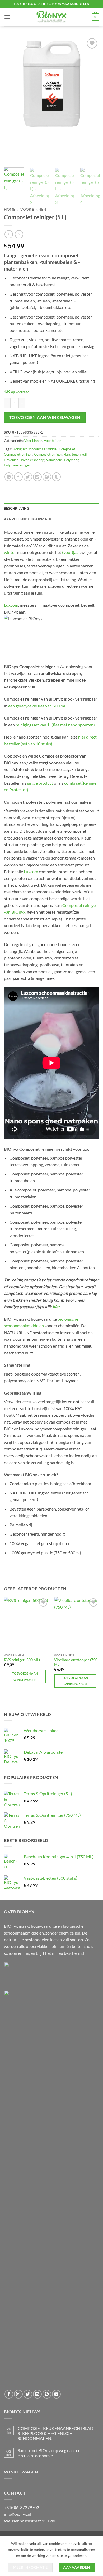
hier (56, 1307)
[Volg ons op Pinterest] (47, 2394)
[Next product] (9, 234)
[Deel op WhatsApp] (9, 477)
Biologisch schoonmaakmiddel (35, 449)
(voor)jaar (71, 552)
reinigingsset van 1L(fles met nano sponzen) (55, 725)
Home (10, 209)
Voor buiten (53, 441)
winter (10, 552)
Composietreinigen (18, 454)
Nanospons (54, 460)
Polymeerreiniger (17, 465)
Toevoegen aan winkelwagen (45, 417)
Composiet (67, 449)
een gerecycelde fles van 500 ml (37, 706)
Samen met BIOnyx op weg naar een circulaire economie (50, 2453)
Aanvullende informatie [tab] (28, 519)
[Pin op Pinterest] (47, 477)
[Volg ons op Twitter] (28, 2394)
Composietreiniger (48, 454)
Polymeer (71, 460)
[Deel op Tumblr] (56, 477)
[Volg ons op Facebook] (9, 2394)
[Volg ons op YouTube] (56, 2394)
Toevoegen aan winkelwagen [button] (25, 1677)
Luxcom (11, 605)
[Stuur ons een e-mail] (37, 2394)
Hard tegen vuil (75, 454)
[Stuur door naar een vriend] (37, 477)
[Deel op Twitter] (28, 477)
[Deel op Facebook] (18, 477)
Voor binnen (33, 209)
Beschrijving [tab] (17, 508)
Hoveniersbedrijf (32, 460)
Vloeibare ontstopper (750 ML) (76, 1662)
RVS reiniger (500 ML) (22, 1660)
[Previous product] (19, 234)
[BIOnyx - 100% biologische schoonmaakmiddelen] (51, 17)
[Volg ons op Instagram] (18, 2394)
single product (40, 783)
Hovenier (11, 460)
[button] (7, 17)
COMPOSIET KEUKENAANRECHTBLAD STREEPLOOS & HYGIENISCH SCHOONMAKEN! (55, 2433)
